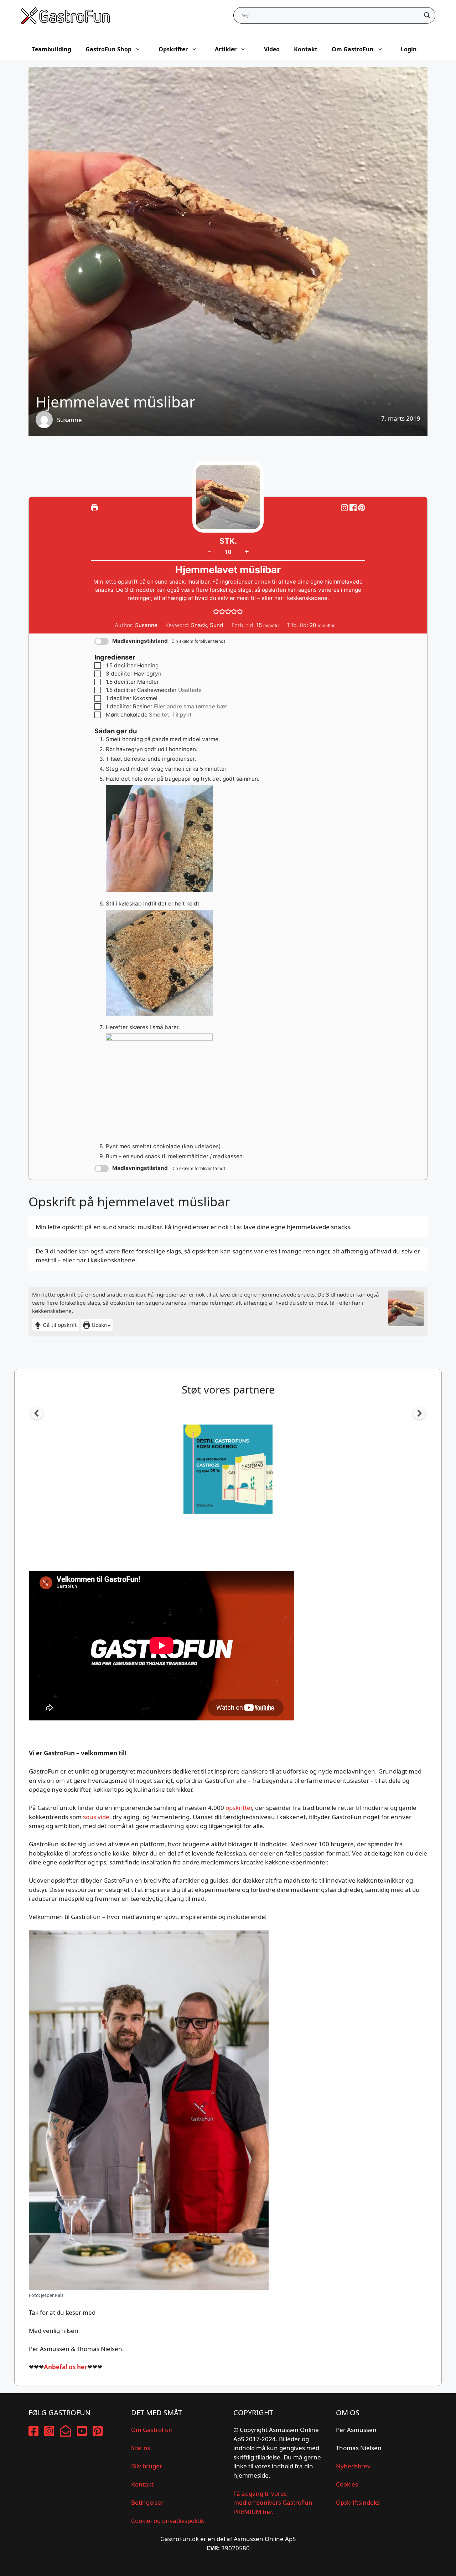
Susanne (69, 420)
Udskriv (100, 1325)
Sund (217, 625)
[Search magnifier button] (427, 15)
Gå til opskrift (59, 1325)
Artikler (226, 49)
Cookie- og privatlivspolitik (168, 2521)
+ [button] (247, 551)
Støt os (141, 2448)
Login (409, 49)
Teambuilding (52, 49)
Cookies (347, 2484)
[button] (362, 508)
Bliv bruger (147, 2466)
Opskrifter (173, 49)
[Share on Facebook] (354, 508)
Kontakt (306, 49)
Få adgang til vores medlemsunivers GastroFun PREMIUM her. (273, 2503)
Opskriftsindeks (358, 2502)
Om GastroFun (353, 49)
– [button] (209, 551)
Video (272, 49)
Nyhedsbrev (353, 2466)
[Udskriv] (94, 508)
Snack (199, 625)
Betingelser (147, 2502)
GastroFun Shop (108, 49)
